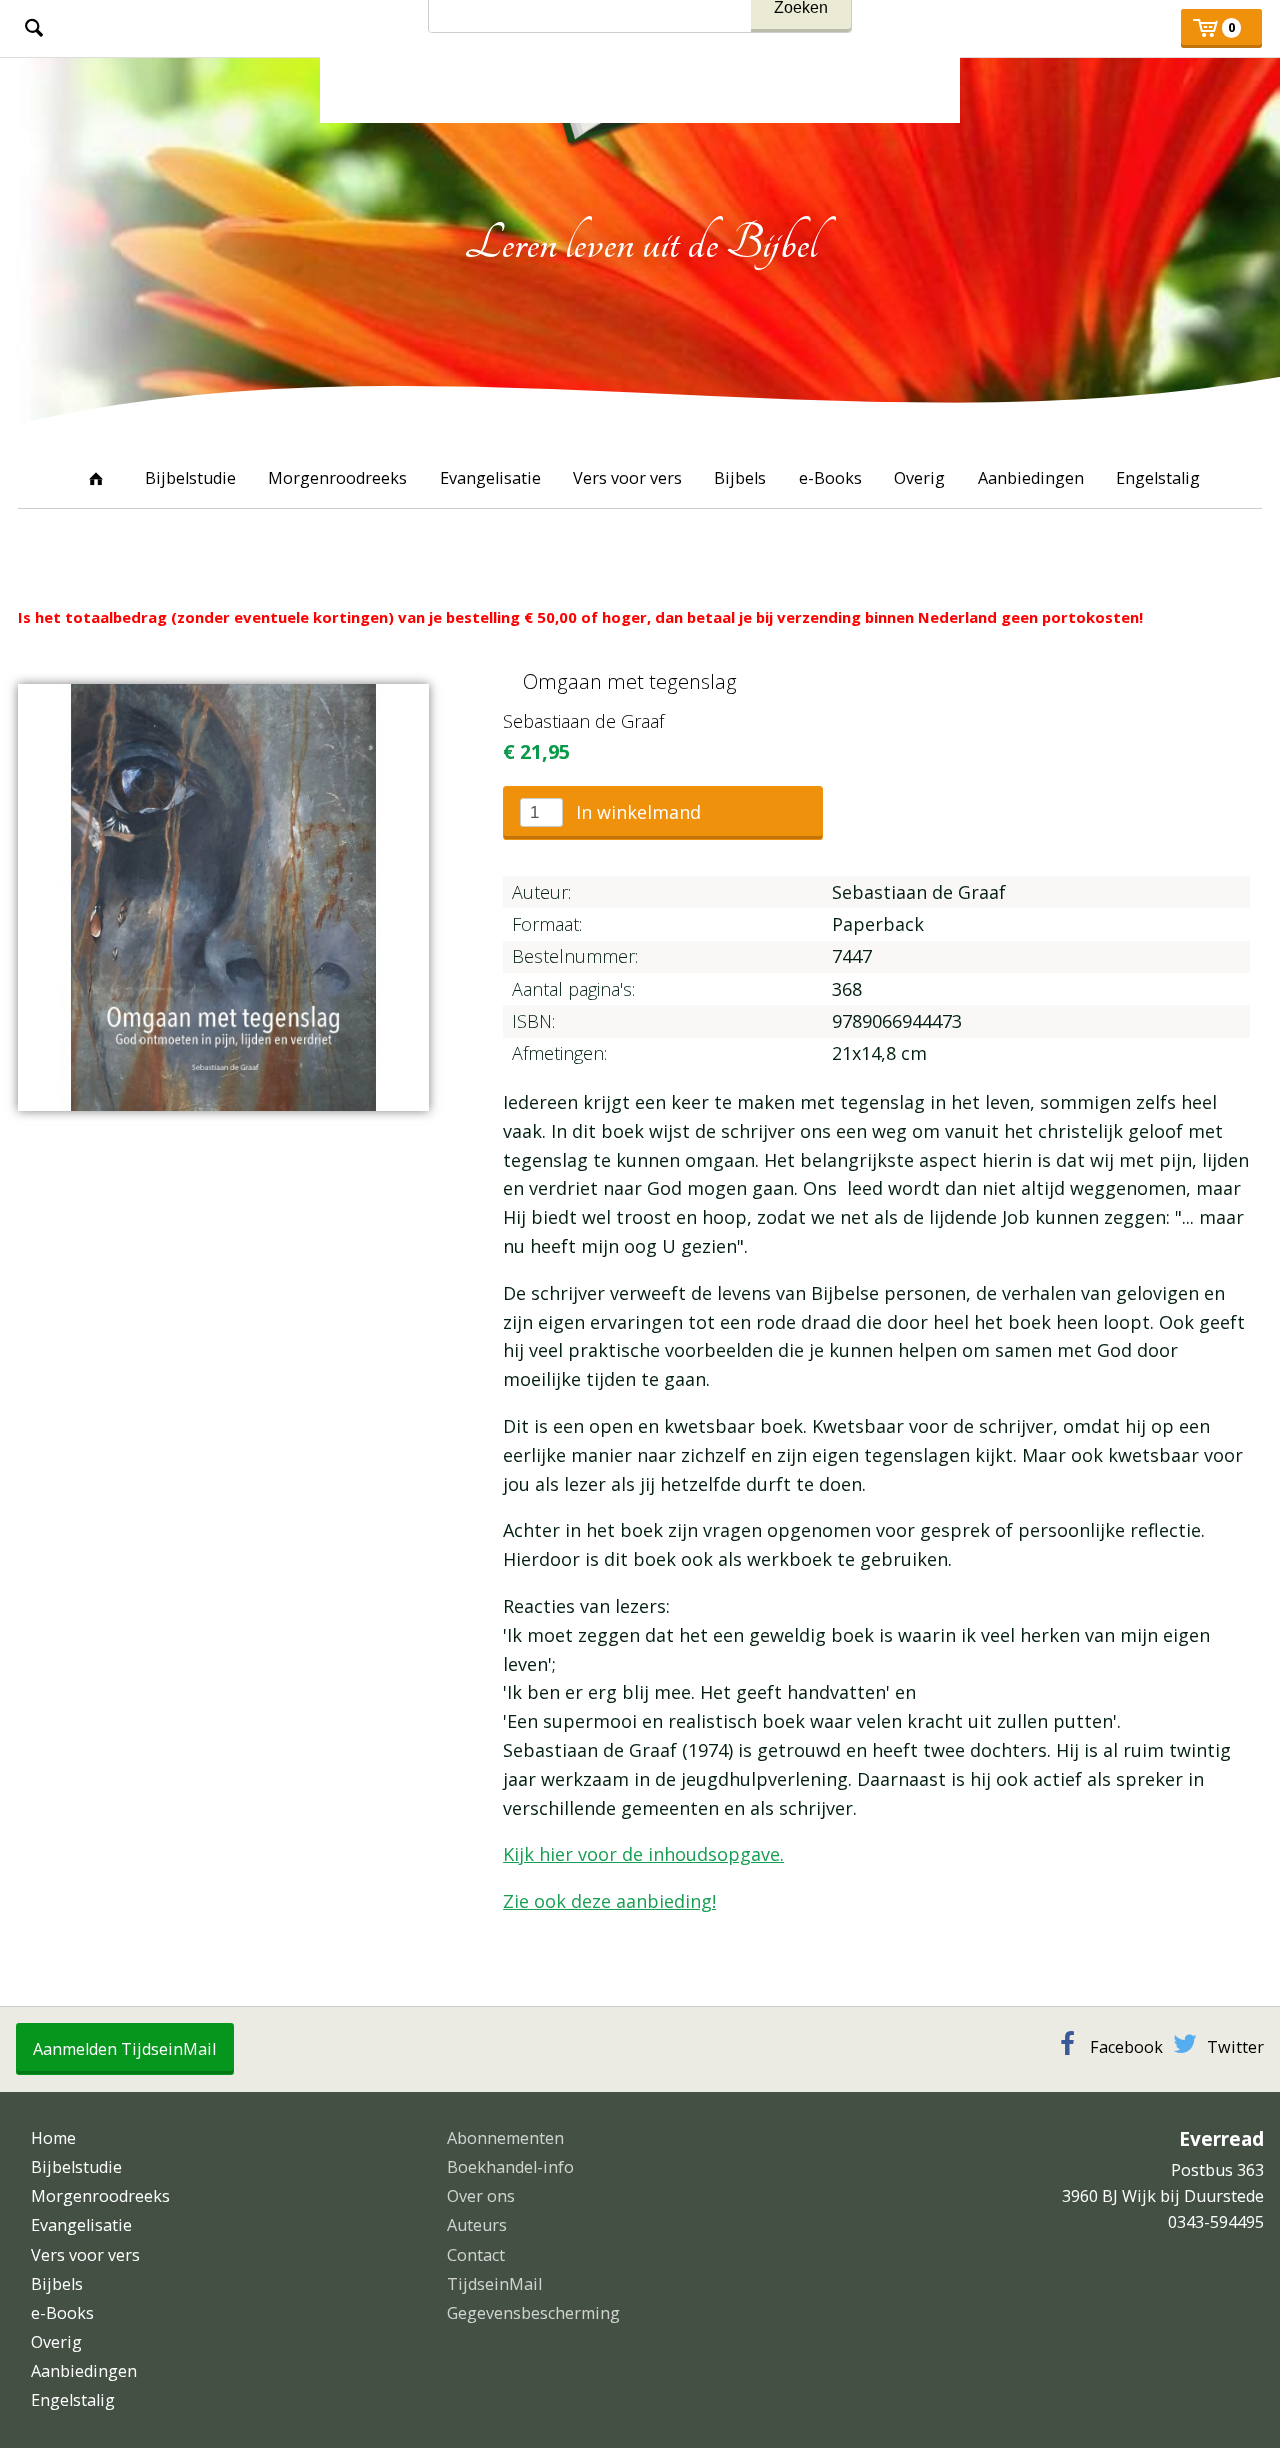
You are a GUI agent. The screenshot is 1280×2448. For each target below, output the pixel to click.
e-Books (830, 478)
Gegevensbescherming (533, 2313)
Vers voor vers (627, 478)
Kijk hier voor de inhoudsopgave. (643, 1854)
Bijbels (740, 478)
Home (96, 478)
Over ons (481, 2196)
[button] (663, 813)
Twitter (1235, 2047)
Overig (919, 478)
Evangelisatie (490, 478)
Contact (476, 2255)
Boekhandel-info (510, 2167)
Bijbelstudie (190, 478)
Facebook (1126, 2047)
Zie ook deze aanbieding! (609, 1901)
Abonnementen (505, 2138)
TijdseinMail (494, 2284)
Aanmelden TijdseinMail (124, 2049)
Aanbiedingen (1031, 478)
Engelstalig (1158, 478)
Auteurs (477, 2225)
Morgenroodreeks (337, 478)
